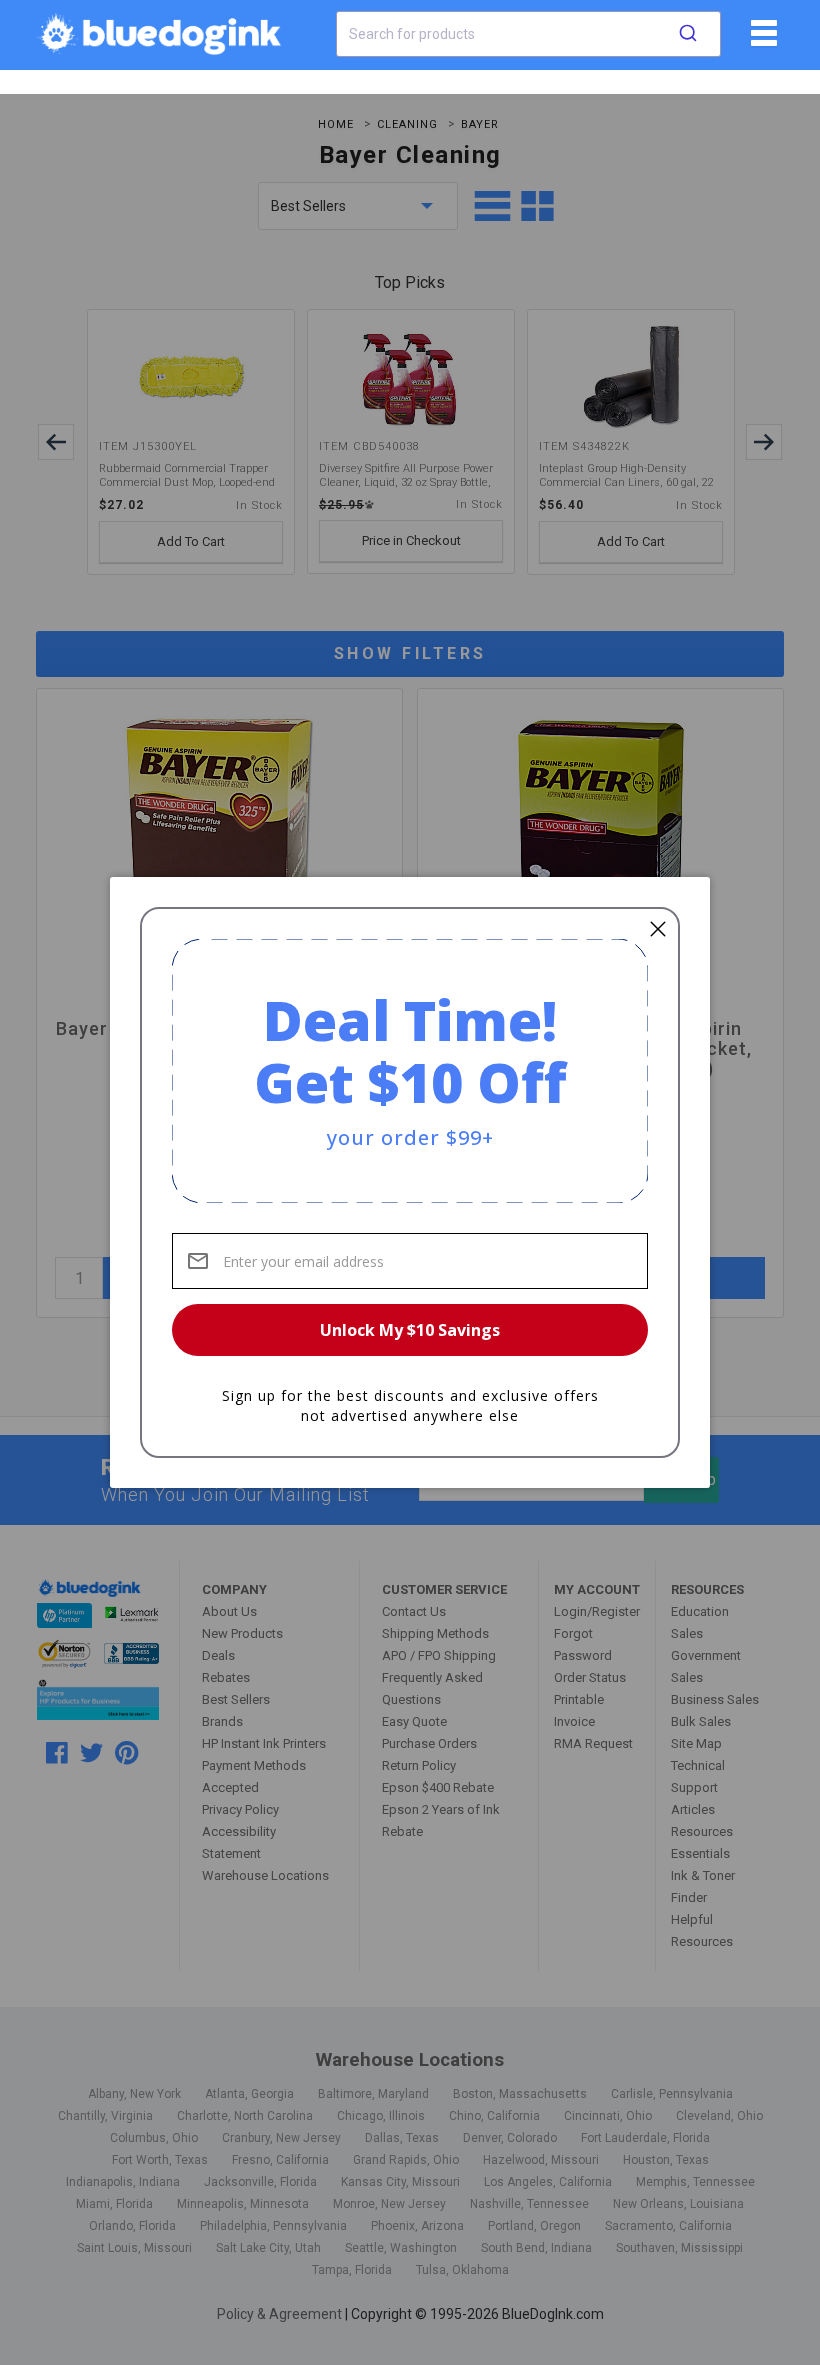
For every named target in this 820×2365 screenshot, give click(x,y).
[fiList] (761, 40)
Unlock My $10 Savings (410, 1330)
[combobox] (528, 34)
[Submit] (688, 34)
